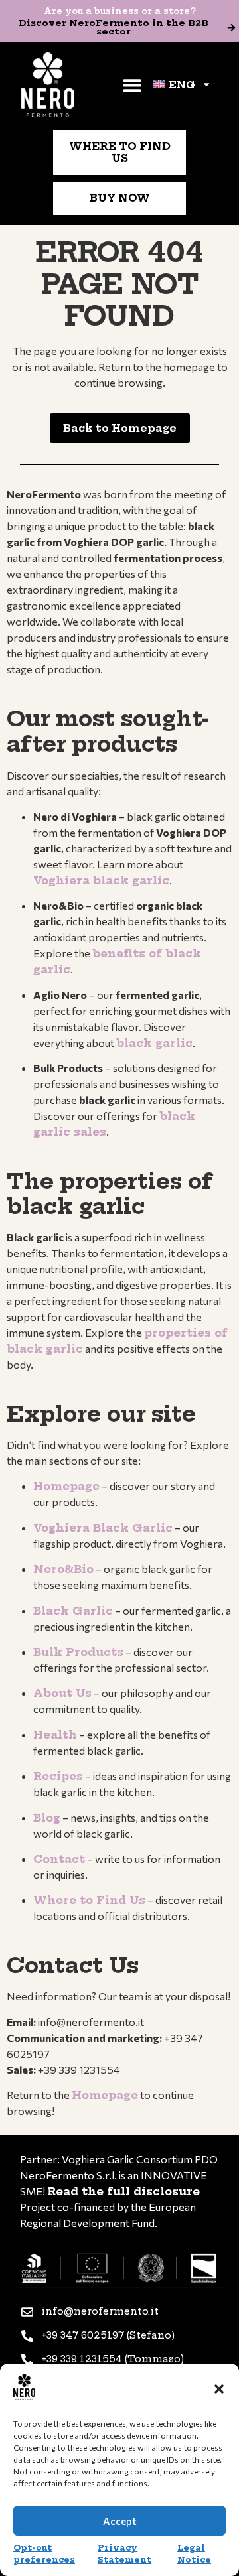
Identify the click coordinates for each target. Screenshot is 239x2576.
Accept (120, 2521)
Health (55, 1735)
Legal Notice (194, 2554)
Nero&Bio (63, 1569)
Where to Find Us (89, 1900)
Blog (47, 1818)
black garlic (154, 1043)
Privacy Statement (124, 2554)
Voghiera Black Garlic (103, 1528)
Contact (59, 1859)
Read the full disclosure (123, 2191)
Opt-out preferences (44, 2554)
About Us (62, 1693)
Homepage (66, 1486)
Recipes (58, 1776)
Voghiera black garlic (101, 880)
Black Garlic (73, 1611)
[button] (219, 2389)
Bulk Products (78, 1652)
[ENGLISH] (182, 84)
